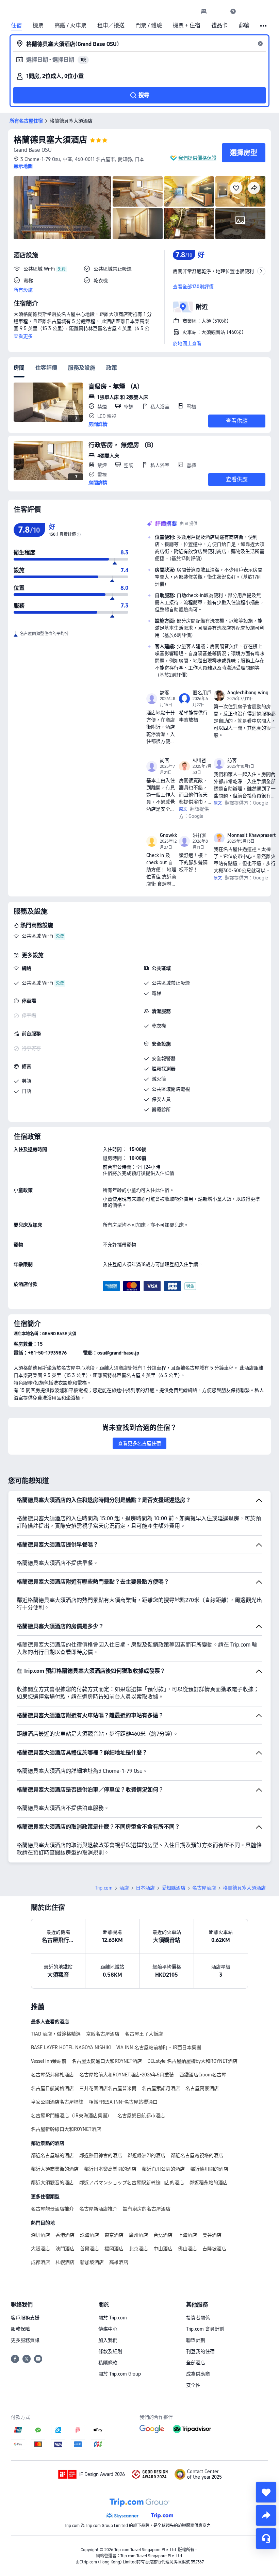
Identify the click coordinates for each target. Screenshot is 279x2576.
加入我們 (108, 2340)
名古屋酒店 (204, 1888)
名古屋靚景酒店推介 (52, 2209)
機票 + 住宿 (187, 26)
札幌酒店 (65, 2262)
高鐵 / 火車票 (70, 26)
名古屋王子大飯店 (144, 2034)
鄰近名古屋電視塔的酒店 (197, 2155)
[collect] (266, 2492)
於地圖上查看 (187, 343)
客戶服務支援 (25, 2318)
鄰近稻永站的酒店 (209, 2183)
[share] (266, 2515)
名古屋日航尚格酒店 (52, 2088)
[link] (204, 11)
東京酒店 (114, 2235)
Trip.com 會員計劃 (205, 2329)
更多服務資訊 (25, 2340)
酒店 (124, 1888)
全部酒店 (196, 2363)
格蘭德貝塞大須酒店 (50, 140)
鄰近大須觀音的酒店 (52, 2183)
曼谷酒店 (212, 2235)
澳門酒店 (65, 2249)
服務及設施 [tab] (82, 368)
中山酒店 (163, 2249)
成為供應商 (198, 2374)
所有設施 (23, 290)
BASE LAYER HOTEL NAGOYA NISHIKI (71, 2047)
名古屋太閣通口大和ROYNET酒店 (107, 2061)
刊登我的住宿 (200, 2351)
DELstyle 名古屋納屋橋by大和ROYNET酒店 (192, 2061)
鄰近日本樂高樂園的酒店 (110, 2169)
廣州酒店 (138, 2235)
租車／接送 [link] (111, 26)
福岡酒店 (114, 2249)
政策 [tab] (112, 368)
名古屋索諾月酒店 (161, 2088)
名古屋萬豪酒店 (202, 2088)
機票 (38, 26)
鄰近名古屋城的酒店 (52, 2155)
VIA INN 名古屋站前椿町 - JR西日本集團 (159, 2047)
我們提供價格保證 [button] (197, 158)
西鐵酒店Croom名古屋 (203, 2075)
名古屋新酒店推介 (98, 2209)
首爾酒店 (89, 2249)
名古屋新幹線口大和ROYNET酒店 (66, 2129)
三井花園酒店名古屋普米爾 (108, 2088)
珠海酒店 (89, 2235)
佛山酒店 (187, 2249)
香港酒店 (65, 2235)
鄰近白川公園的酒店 (163, 2169)
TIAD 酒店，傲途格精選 (56, 2034)
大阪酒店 (40, 2249)
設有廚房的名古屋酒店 (147, 2209)
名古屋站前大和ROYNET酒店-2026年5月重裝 (127, 2075)
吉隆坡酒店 (214, 2249)
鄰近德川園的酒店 (209, 2169)
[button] (218, 11)
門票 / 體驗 (149, 26)
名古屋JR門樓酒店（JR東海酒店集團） (71, 2116)
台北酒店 (163, 2235)
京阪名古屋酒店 (103, 2034)
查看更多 (23, 336)
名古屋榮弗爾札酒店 (52, 2075)
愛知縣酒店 (174, 1888)
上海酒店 (187, 2235)
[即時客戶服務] (266, 2539)
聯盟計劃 (196, 2340)
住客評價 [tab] (46, 368)
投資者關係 (198, 2318)
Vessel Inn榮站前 (49, 2061)
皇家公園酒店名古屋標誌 (57, 2102)
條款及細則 (110, 2351)
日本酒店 (145, 1888)
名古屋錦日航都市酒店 (141, 2116)
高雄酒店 (119, 2262)
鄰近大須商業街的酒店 (55, 2169)
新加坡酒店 (92, 2262)
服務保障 (20, 2329)
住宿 (16, 26)
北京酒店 (138, 2249)
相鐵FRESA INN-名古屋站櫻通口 (123, 2102)
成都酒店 (40, 2262)
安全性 (193, 2385)
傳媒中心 (108, 2329)
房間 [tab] (19, 368)
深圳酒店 (40, 2235)
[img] (62, 208)
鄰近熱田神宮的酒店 (101, 2155)
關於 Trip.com (113, 2318)
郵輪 (244, 26)
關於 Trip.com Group (120, 2374)
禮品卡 (219, 26)
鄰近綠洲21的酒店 (146, 2155)
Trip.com (104, 1888)
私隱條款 (108, 2363)
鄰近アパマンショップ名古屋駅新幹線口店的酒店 (132, 2183)
